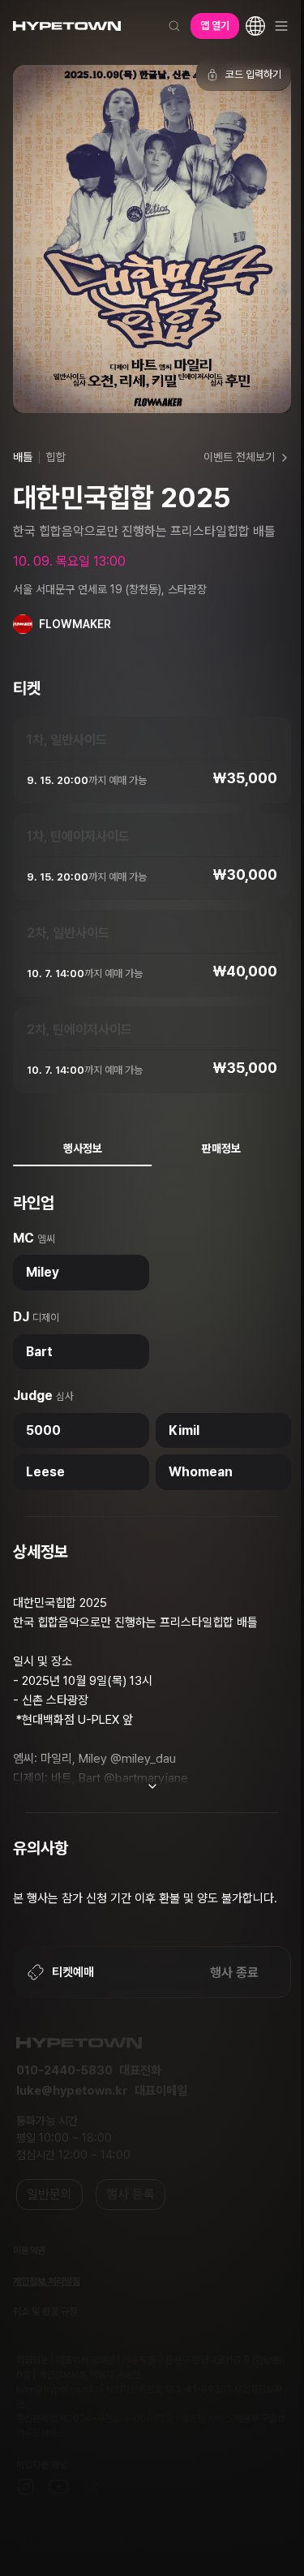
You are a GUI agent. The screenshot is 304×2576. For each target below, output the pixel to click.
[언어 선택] (255, 26)
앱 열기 (215, 26)
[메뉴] (281, 26)
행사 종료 (234, 1973)
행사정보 (83, 1148)
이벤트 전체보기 (239, 457)
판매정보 (221, 1148)
